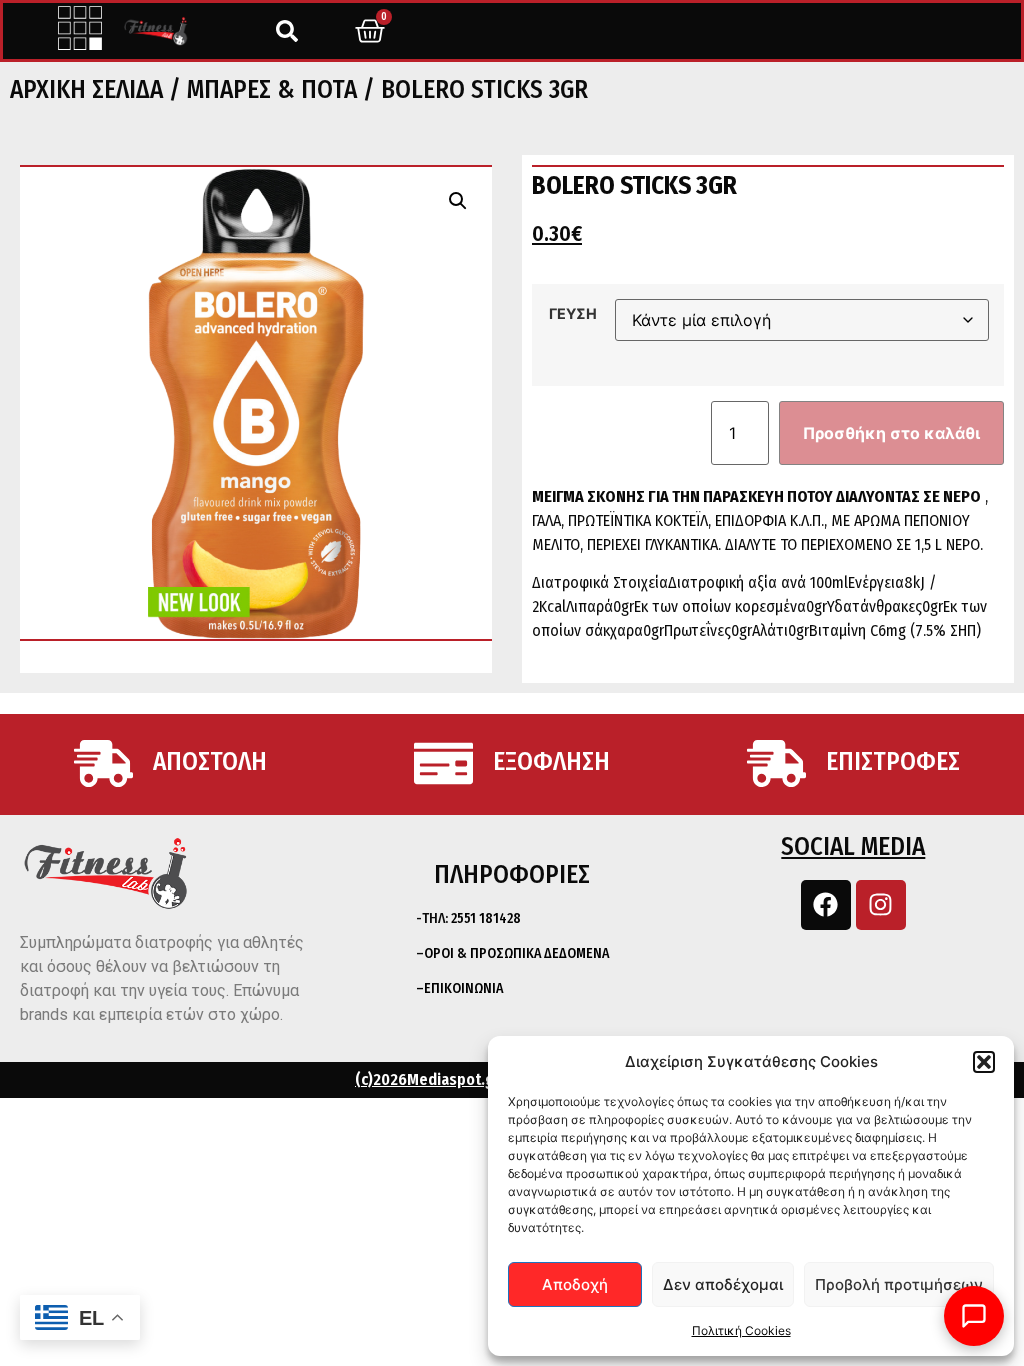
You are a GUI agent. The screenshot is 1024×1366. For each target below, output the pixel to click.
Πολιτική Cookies (741, 1330)
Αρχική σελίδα (86, 90)
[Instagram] (881, 905)
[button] (984, 1062)
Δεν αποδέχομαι (723, 1284)
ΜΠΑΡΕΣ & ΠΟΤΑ (272, 90)
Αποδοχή (575, 1284)
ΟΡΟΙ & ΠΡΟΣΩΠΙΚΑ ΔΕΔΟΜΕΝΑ (516, 953)
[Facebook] (826, 905)
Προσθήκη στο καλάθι (891, 433)
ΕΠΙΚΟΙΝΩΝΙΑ (463, 988)
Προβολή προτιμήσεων (899, 1284)
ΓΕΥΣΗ (573, 314)
